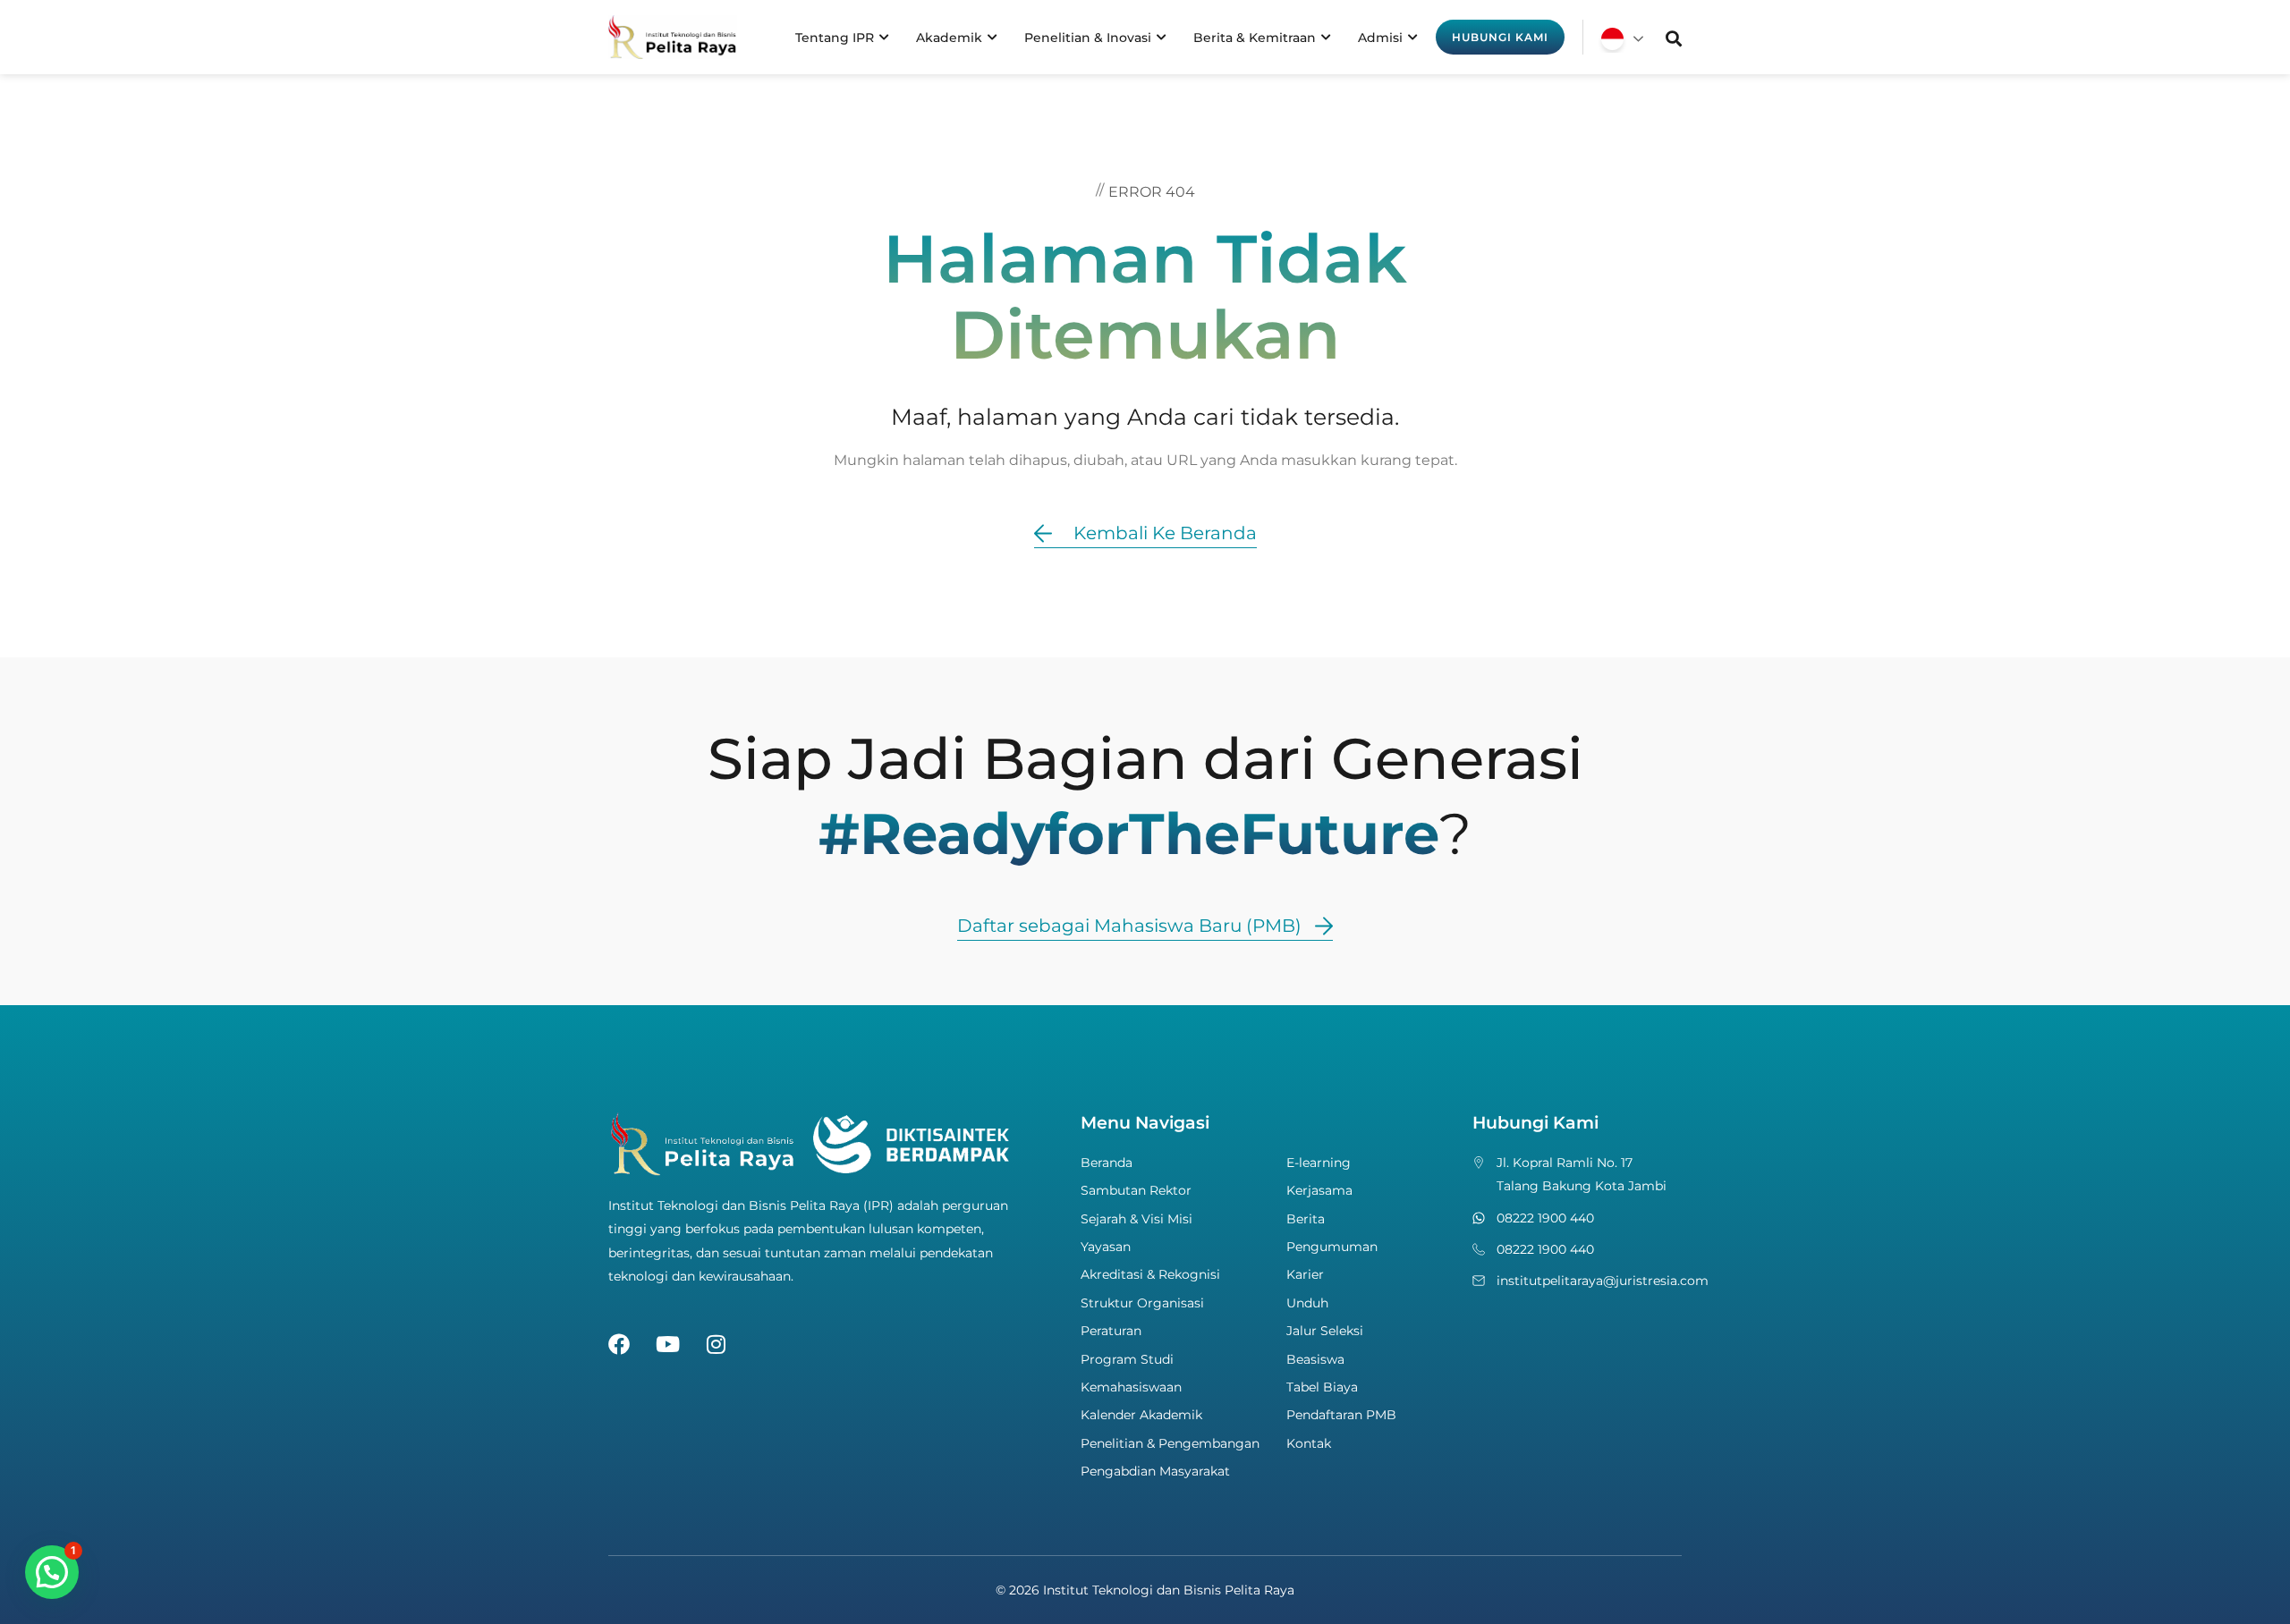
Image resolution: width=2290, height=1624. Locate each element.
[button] (52, 1572)
